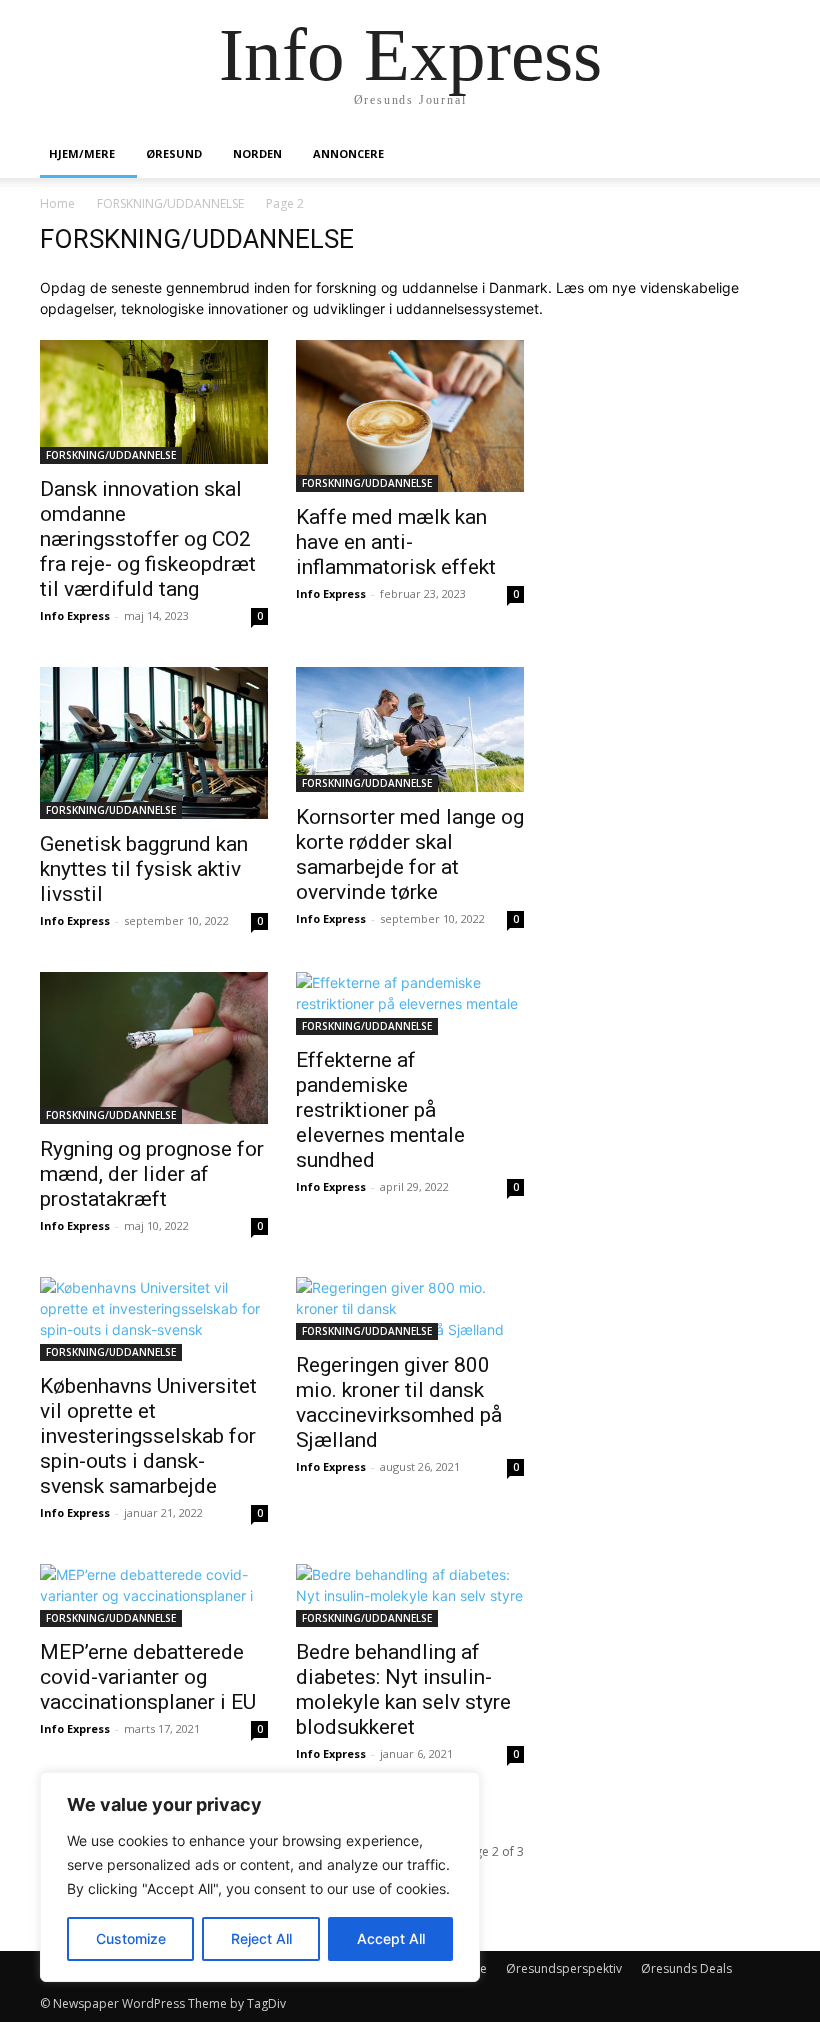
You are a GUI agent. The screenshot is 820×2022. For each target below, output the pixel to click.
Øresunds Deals (686, 1968)
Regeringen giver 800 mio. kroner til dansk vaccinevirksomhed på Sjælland (399, 1402)
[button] (756, 154)
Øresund (174, 153)
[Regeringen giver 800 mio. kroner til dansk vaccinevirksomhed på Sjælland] (410, 1308)
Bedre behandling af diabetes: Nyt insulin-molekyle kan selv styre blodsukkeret (403, 1689)
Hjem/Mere (82, 153)
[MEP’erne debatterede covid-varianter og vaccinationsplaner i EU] (154, 1595)
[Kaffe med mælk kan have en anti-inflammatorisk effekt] (410, 416)
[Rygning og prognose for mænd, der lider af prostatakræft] (154, 1048)
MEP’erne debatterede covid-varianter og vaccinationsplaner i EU (148, 1677)
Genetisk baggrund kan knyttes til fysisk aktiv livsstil (144, 869)
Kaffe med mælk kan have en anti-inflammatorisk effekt (396, 542)
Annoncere (348, 153)
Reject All (261, 1938)
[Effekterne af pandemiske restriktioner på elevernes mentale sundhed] (410, 1003)
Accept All (391, 1938)
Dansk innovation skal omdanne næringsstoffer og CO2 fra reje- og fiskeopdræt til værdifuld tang (148, 539)
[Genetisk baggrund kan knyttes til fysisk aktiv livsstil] (154, 743)
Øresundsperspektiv (564, 1968)
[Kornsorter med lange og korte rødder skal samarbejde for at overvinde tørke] (410, 729)
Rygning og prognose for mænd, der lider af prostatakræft (152, 1174)
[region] (260, 1877)
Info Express (75, 615)
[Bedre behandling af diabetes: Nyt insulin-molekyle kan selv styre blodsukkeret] (410, 1595)
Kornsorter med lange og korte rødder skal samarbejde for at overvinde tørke (410, 854)
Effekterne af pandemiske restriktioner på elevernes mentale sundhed (380, 1110)
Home (57, 203)
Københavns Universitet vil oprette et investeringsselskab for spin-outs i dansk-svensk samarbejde (148, 1436)
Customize (131, 1938)
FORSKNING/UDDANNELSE (170, 203)
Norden (257, 153)
